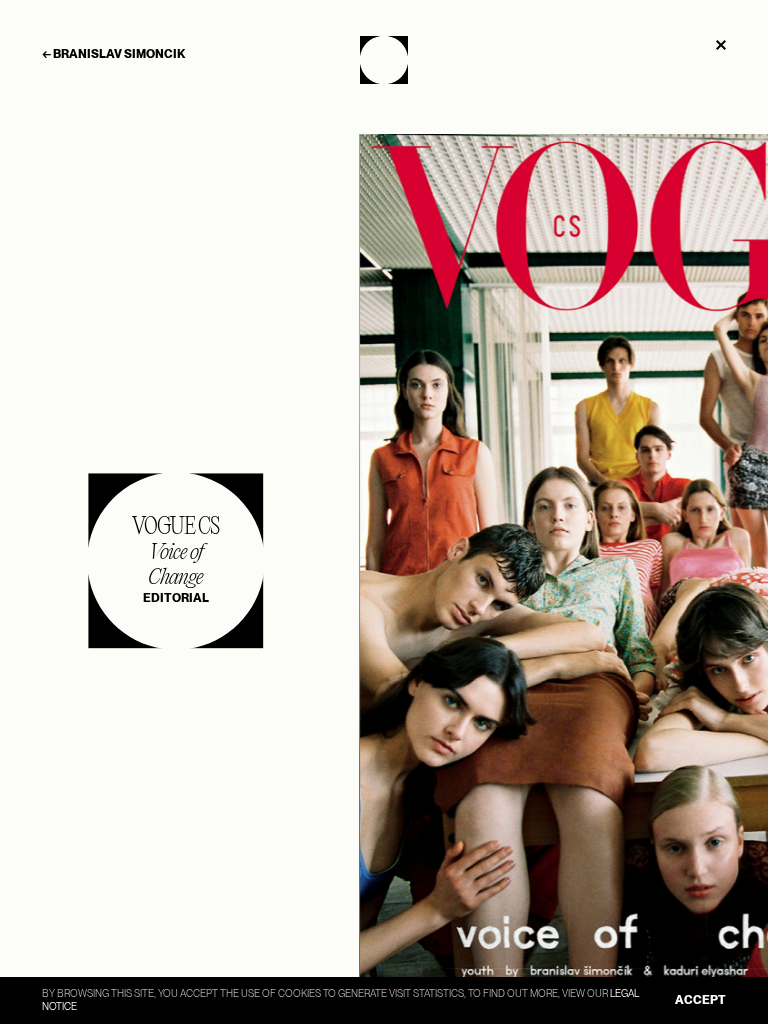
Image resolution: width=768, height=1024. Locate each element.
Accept (700, 1000)
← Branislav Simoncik (113, 54)
